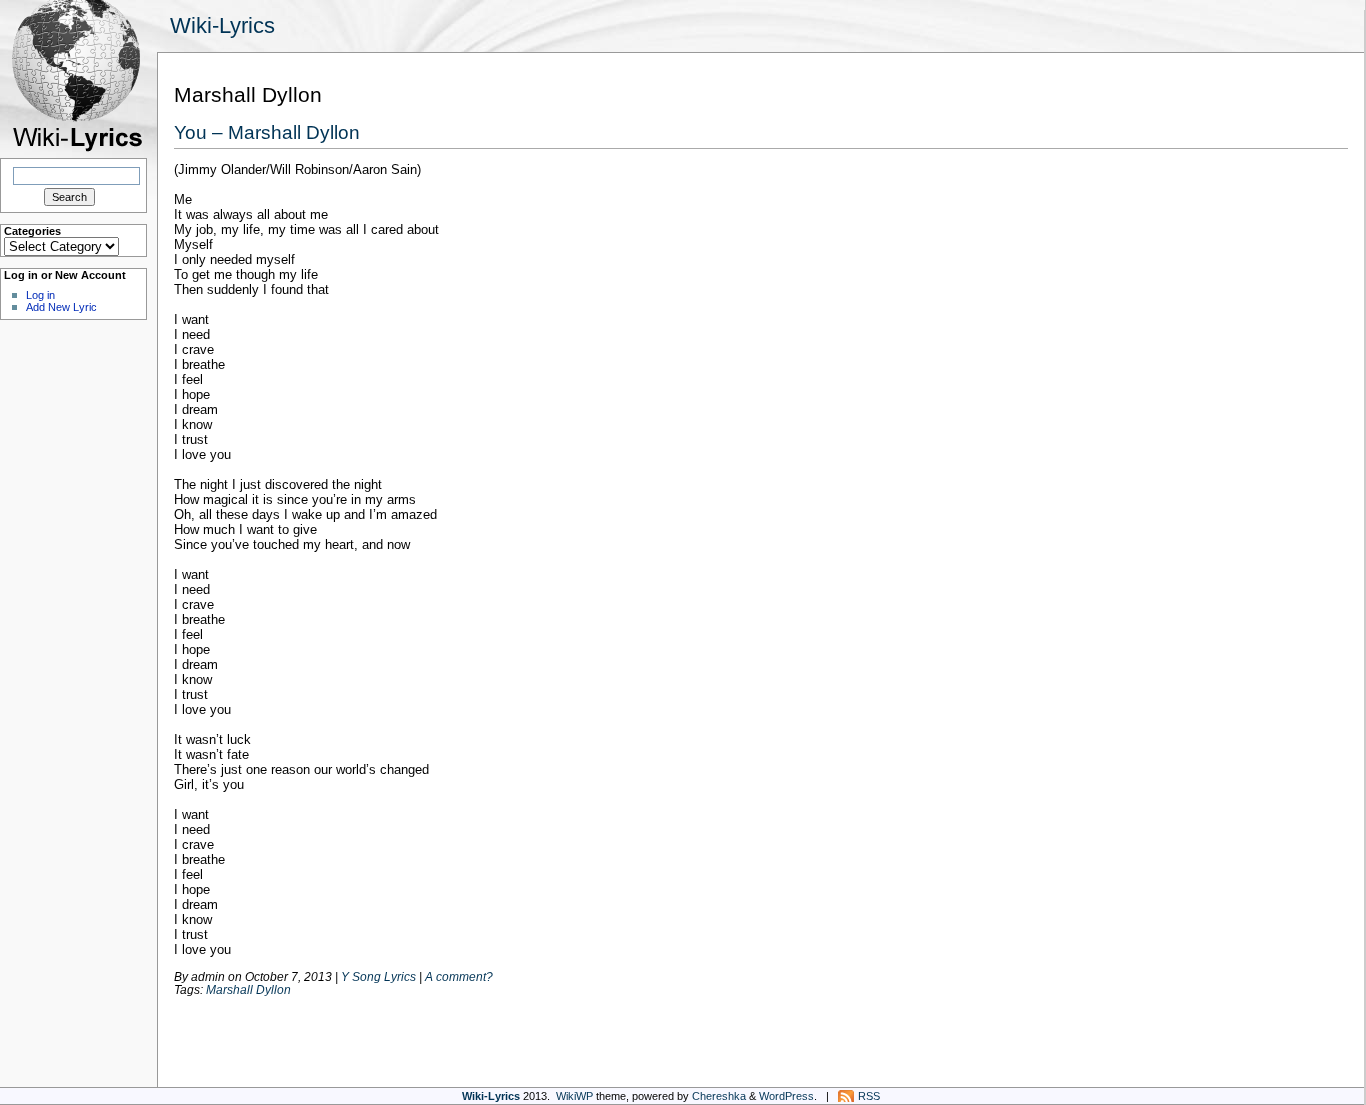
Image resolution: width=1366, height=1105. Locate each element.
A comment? (459, 976)
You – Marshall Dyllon (267, 132)
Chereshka (719, 1096)
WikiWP (574, 1096)
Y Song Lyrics (378, 976)
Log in (40, 295)
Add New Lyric (61, 307)
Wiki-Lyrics (222, 25)
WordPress (786, 1096)
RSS (869, 1096)
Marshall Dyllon (248, 989)
